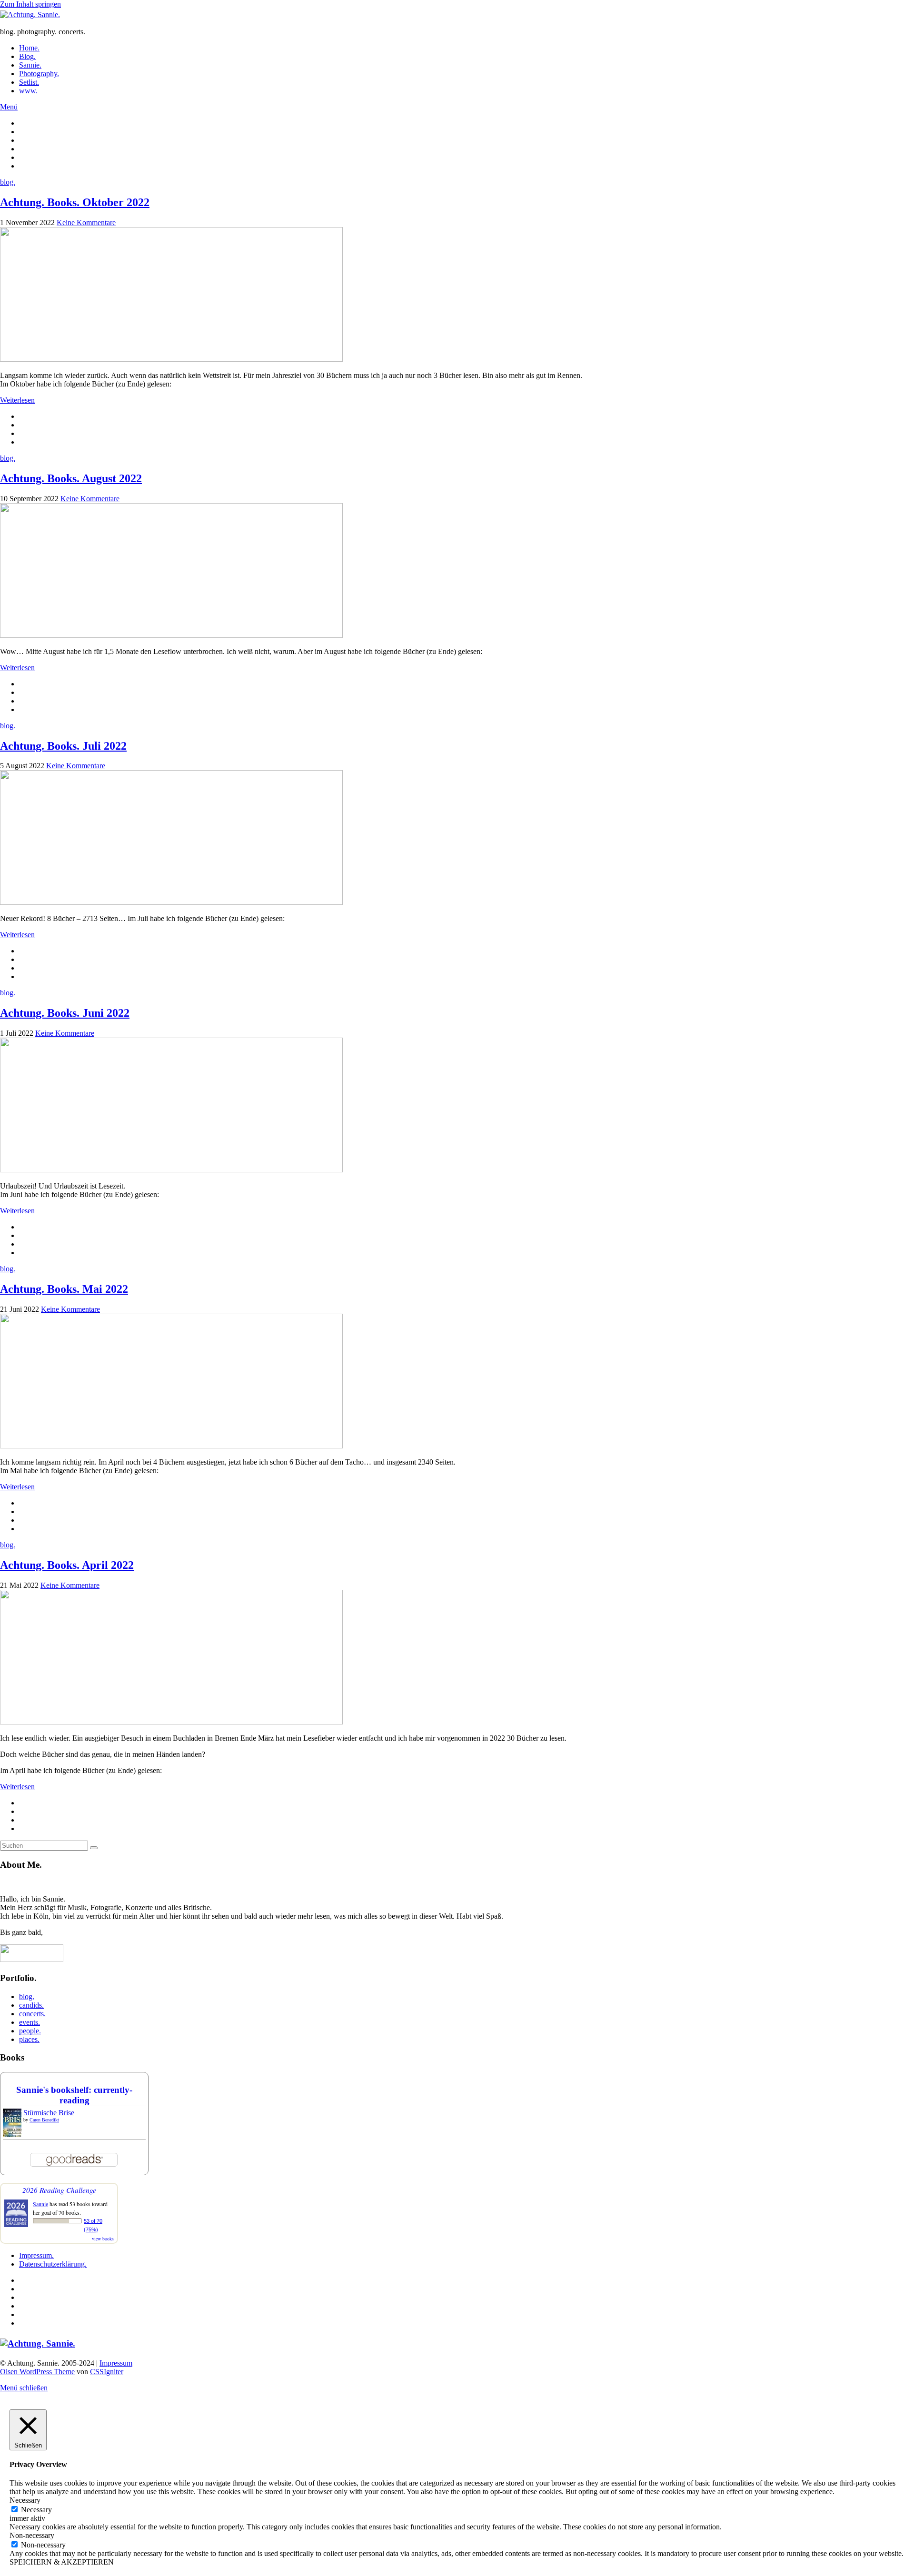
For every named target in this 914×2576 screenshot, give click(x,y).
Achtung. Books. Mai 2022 (64, 1289)
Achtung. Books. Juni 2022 (65, 1013)
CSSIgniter (107, 2372)
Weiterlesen (17, 400)
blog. (8, 182)
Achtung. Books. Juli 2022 (63, 746)
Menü (9, 107)
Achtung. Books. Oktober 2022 (75, 202)
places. (29, 2039)
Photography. (39, 74)
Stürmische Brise (49, 2113)
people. (30, 2031)
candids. (31, 2005)
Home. (29, 48)
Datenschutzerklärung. (53, 2264)
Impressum (116, 2363)
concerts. (32, 2014)
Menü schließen (24, 2388)
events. (30, 2022)
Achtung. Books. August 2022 (71, 478)
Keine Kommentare (86, 223)
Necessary (36, 2510)
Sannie (40, 2204)
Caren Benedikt (44, 2120)
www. (28, 91)
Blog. (27, 56)
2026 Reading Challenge (59, 2190)
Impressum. (36, 2255)
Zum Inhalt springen (30, 4)
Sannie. (30, 65)
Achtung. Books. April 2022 (67, 1565)
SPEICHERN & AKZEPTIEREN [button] (62, 2562)
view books (103, 2239)
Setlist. (29, 82)
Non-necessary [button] (32, 2535)
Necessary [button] (25, 2500)
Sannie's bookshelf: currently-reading (74, 2095)
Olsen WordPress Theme (37, 2372)
